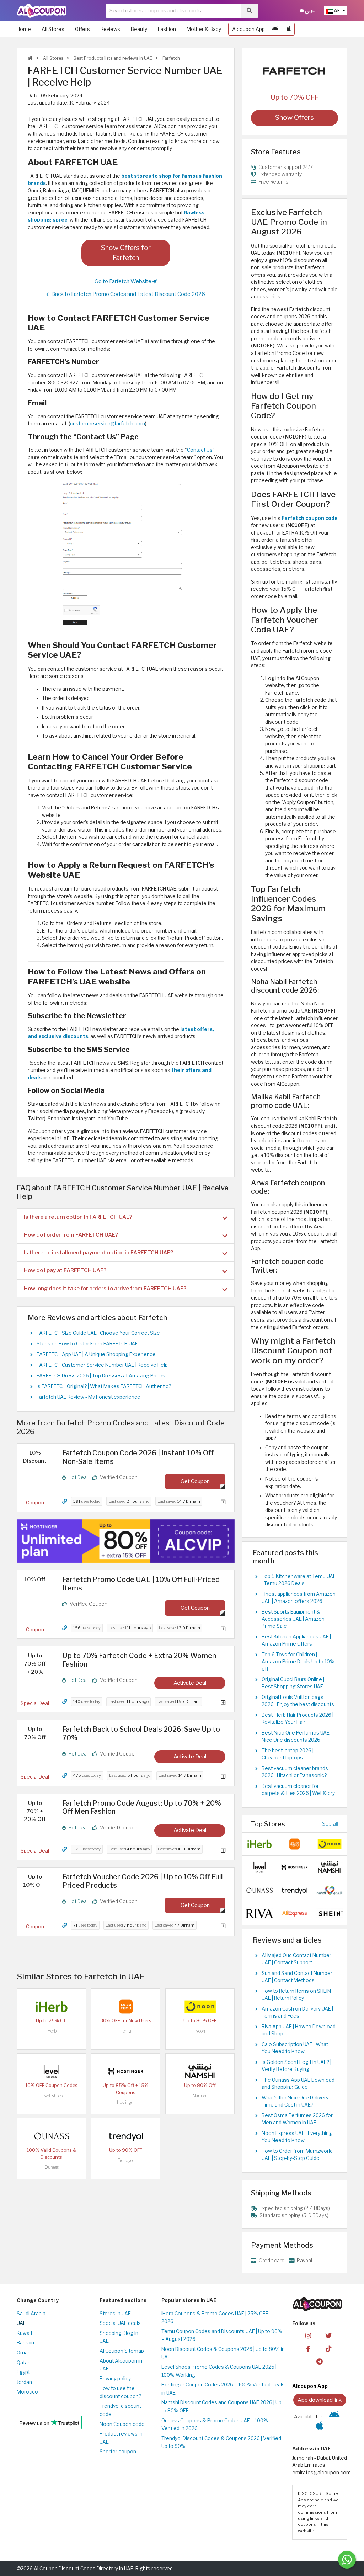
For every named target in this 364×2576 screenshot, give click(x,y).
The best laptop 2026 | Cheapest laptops (288, 1754)
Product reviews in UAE (121, 2438)
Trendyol (126, 2160)
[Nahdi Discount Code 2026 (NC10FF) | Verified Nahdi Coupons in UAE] (330, 1890)
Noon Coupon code (122, 2424)
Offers (82, 29)
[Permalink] (65, 1501)
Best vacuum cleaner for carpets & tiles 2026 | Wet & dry (298, 1790)
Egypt (23, 2372)
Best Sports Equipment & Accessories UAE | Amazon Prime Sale (293, 1619)
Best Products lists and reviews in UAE (112, 58)
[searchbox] (173, 11)
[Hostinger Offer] (126, 1541)
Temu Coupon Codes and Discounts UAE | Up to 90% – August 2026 (222, 2335)
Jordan (24, 2382)
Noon (200, 2031)
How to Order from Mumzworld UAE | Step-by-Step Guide (297, 2155)
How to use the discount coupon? (120, 2392)
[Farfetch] (295, 71)
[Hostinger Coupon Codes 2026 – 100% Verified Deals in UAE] (126, 2071)
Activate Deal (190, 1683)
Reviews (110, 29)
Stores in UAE (115, 2314)
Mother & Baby (204, 29)
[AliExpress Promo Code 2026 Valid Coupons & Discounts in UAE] (295, 1913)
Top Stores (268, 1824)
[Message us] (347, 2560)
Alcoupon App (248, 29)
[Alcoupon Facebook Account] (308, 2348)
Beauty (139, 29)
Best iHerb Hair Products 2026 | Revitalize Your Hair (298, 1719)
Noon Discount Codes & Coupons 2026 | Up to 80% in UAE (223, 2353)
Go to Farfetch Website (124, 281)
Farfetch (171, 58)
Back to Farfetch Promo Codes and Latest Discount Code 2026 (128, 294)
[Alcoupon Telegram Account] (320, 2361)
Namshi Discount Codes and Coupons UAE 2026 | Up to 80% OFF (221, 2407)
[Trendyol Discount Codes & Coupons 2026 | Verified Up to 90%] (126, 2136)
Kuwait (25, 2333)
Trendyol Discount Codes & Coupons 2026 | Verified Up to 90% (221, 2442)
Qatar (23, 2363)
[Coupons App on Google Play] (275, 29)
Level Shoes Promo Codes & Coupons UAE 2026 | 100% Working (219, 2371)
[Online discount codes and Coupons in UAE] (30, 58)
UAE (21, 2323)
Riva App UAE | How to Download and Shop (299, 2030)
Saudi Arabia (31, 2314)
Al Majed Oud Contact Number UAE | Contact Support (296, 1959)
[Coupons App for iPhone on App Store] (289, 29)
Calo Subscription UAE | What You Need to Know (295, 2048)
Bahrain (25, 2343)
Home (24, 29)
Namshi (200, 2096)
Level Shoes (51, 2096)
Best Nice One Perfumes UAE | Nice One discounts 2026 (297, 1736)
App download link (320, 2400)
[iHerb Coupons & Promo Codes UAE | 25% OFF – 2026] (52, 2006)
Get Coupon (195, 1481)
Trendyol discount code (120, 2410)
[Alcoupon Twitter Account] (328, 2335)
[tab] (126, 1217)
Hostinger (126, 2102)
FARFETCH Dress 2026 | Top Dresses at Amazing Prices (101, 1376)
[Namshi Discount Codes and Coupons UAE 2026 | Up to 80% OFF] (200, 2071)
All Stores (53, 29)
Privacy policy (115, 2379)
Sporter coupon (118, 2452)
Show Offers (295, 118)
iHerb (52, 2031)
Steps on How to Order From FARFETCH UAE (87, 1344)
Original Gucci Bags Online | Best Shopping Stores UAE (293, 1683)
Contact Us (200, 450)
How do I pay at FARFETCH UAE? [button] (65, 1270)
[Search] (249, 11)
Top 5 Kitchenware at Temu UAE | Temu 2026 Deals (299, 1580)
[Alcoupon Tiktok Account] (328, 2348)
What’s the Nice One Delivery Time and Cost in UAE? (295, 2101)
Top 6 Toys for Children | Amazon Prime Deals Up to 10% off (298, 1662)
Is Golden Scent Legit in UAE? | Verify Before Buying (296, 2066)
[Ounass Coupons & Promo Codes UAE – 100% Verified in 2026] (52, 2136)
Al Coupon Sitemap (122, 2351)
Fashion (167, 29)
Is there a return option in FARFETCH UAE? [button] (78, 1217)
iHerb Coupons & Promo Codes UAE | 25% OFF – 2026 (217, 2318)
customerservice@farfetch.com (108, 424)
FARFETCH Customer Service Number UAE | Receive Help (102, 1365)
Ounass (52, 2167)
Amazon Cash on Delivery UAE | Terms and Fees (297, 2012)
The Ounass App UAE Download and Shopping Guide (298, 2083)
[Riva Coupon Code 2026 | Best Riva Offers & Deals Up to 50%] (259, 1913)
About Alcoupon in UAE (121, 2365)
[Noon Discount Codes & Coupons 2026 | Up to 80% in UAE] (200, 2006)
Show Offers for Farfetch (126, 253)
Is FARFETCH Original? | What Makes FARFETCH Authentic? (104, 1386)
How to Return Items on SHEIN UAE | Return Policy (296, 1995)
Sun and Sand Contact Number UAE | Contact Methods (297, 1977)
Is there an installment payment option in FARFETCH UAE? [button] (98, 1252)
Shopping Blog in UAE (119, 2337)
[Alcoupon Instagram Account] (308, 2335)
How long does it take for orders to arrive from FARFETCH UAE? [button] (105, 1288)
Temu (126, 2031)
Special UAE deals (120, 2323)
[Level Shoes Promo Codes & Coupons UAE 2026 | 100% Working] (52, 2071)
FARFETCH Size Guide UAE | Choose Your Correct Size (98, 1333)
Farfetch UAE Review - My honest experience (89, 1397)
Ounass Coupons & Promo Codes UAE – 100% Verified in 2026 (215, 2425)
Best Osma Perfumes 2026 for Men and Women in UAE (297, 2119)
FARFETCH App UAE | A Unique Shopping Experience (96, 1354)
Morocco (27, 2392)
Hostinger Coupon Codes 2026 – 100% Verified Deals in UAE (223, 2389)
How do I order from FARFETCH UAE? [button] (71, 1235)
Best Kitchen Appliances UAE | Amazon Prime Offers (296, 1640)
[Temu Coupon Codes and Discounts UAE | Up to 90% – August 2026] (126, 2006)
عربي (310, 10)
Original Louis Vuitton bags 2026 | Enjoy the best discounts (298, 1701)
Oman (24, 2353)
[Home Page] (42, 10)
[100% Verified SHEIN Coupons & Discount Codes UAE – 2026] (330, 1913)
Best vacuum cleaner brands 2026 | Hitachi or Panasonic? (295, 1772)
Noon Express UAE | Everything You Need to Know (297, 2137)
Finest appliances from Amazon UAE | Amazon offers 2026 (299, 1598)
